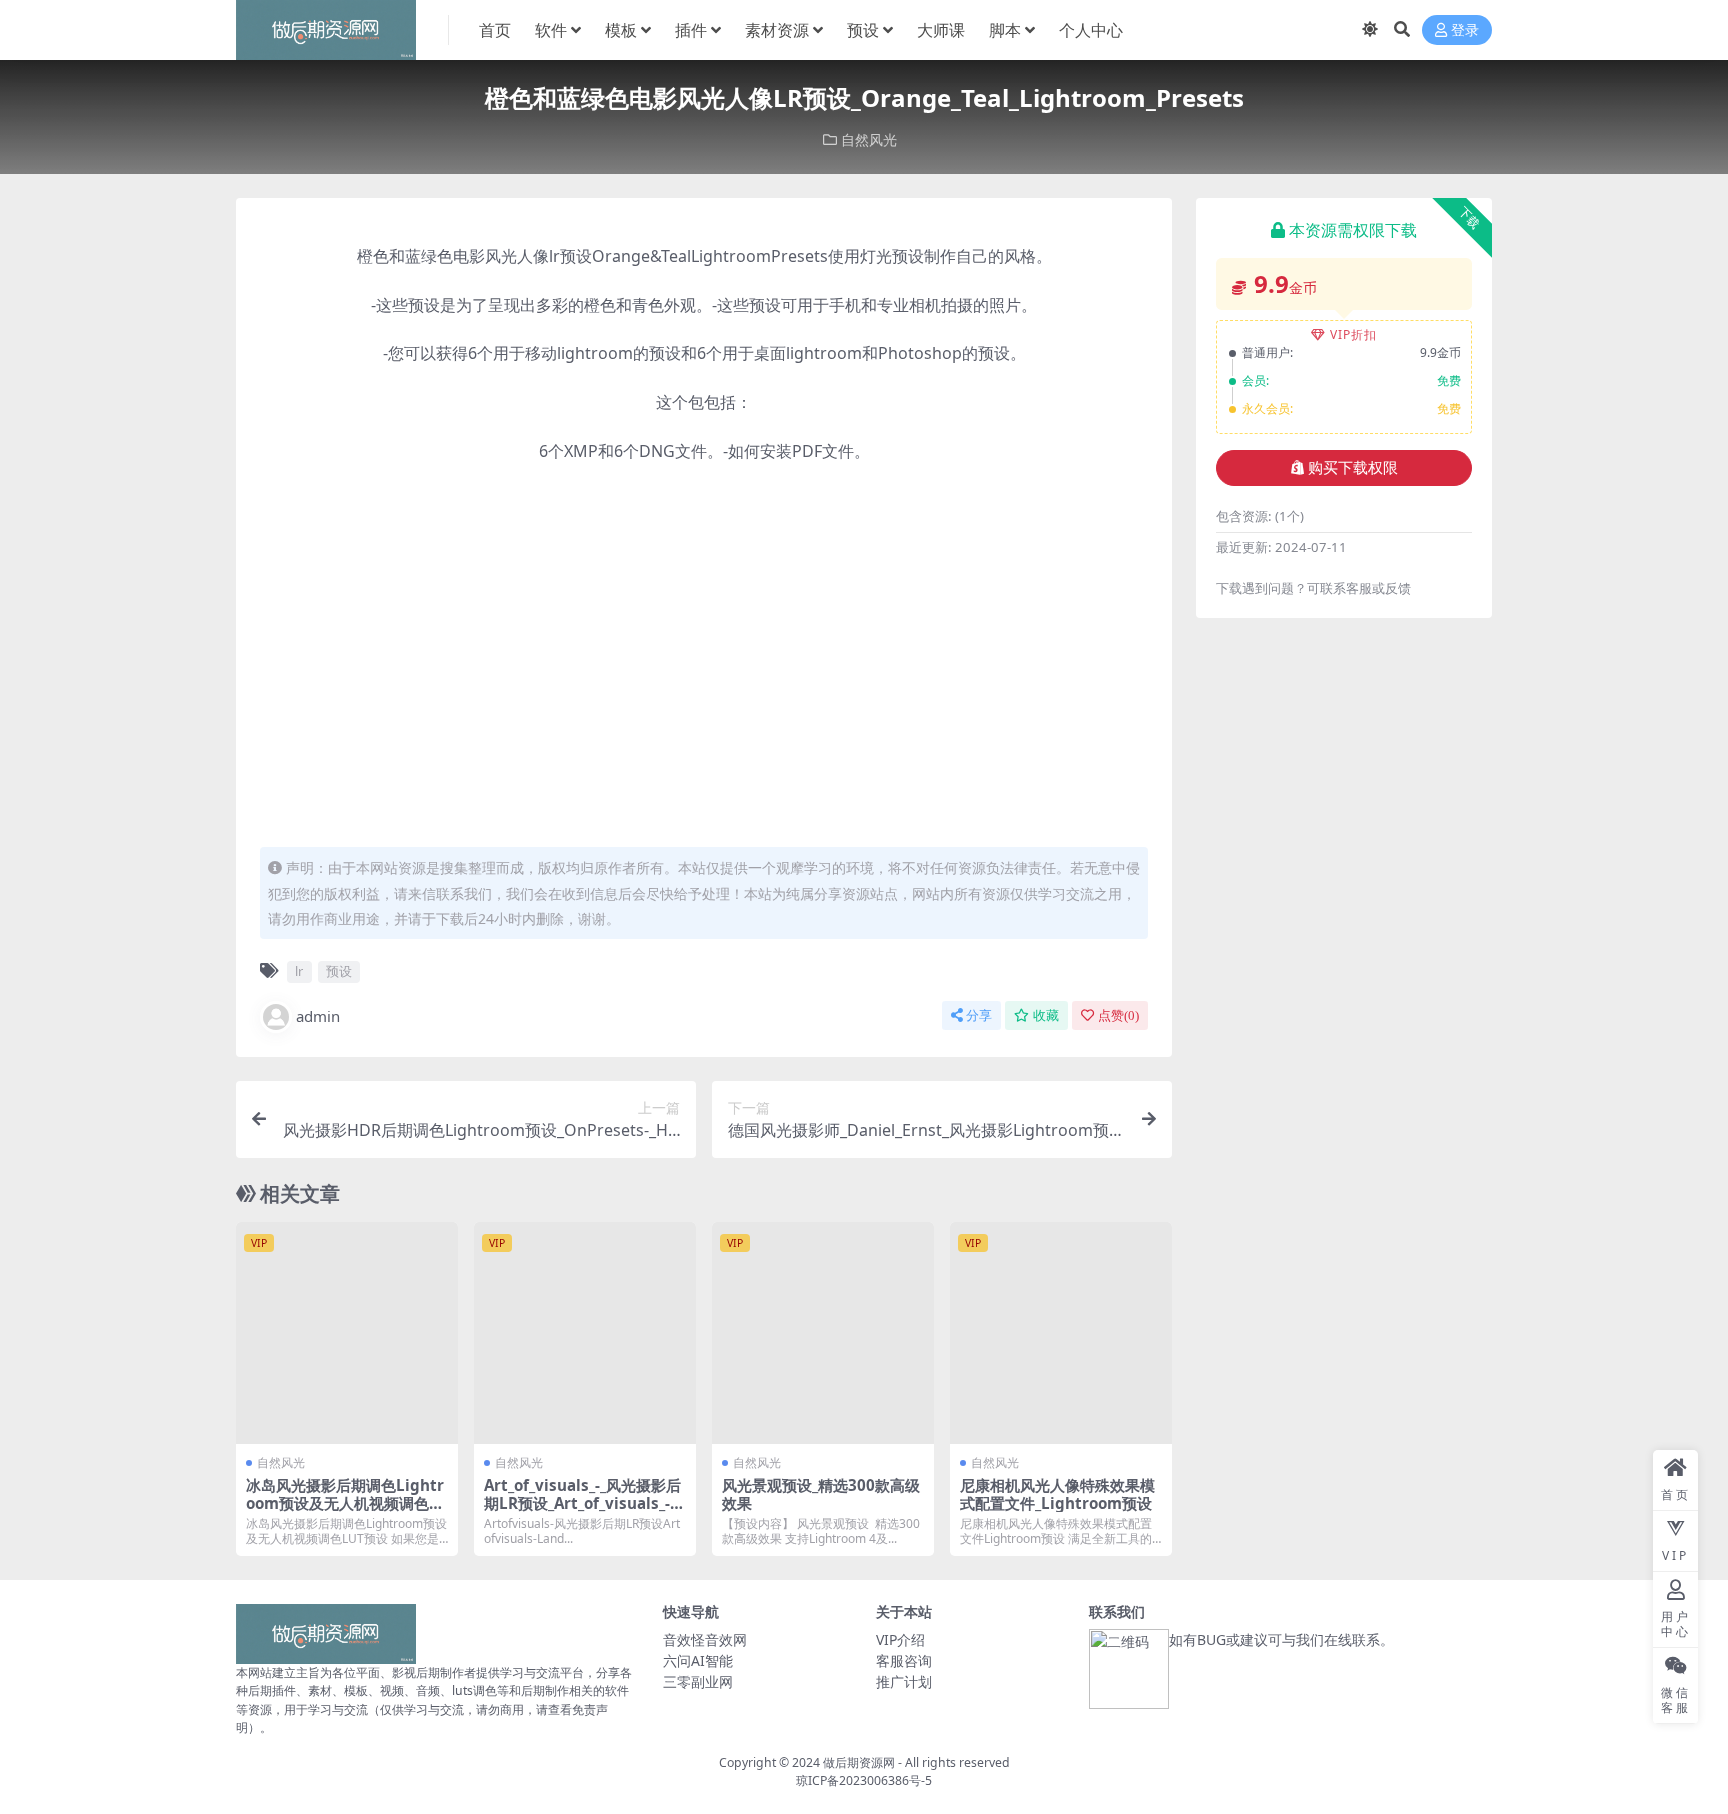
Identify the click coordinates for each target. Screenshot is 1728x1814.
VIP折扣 (1353, 334)
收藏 (1046, 1015)
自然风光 (869, 139)
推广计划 (904, 1681)
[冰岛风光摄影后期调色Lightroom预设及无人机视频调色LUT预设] (347, 1333)
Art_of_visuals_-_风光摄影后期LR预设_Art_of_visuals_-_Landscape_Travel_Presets (584, 1503)
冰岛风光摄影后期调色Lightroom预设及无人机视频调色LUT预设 (345, 1503)
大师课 (941, 30)
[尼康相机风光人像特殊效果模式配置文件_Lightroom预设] (1061, 1333)
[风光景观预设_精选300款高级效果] (823, 1333)
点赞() (1118, 1015)
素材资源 (777, 30)
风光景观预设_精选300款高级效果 (821, 1494)
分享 (979, 1015)
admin (318, 1016)
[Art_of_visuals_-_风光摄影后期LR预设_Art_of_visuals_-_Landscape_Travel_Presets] (585, 1333)
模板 (621, 30)
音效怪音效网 (705, 1639)
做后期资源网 (859, 1762)
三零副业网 (698, 1681)
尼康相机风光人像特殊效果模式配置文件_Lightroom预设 (1057, 1494)
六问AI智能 (698, 1660)
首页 (495, 30)
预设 (863, 30)
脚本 (1005, 30)
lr (299, 971)
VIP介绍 (900, 1639)
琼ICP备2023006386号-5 (864, 1780)
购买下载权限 (1353, 468)
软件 (551, 30)
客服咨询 (904, 1660)
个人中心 (1091, 30)
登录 (1465, 30)
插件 (691, 30)
